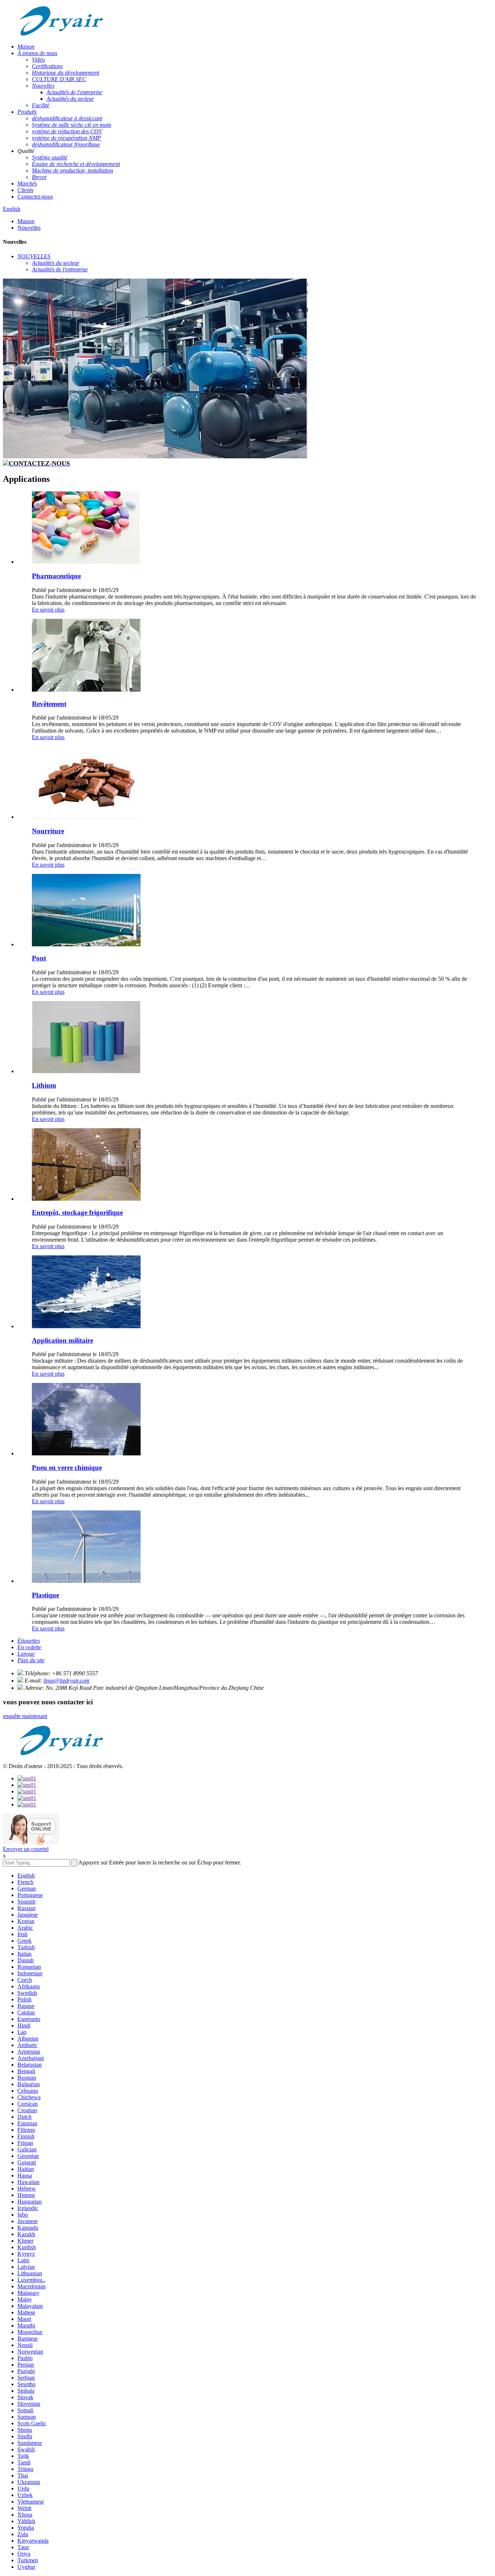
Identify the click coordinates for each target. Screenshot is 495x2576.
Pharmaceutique (56, 576)
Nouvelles (29, 228)
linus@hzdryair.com (66, 1681)
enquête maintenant (25, 1716)
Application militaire (63, 1340)
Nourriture (48, 831)
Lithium (44, 1085)
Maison (26, 221)
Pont (39, 958)
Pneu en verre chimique (67, 1468)
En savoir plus (48, 610)
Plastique (45, 1595)
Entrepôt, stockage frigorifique (77, 1212)
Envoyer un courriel (26, 1849)
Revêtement (49, 704)
